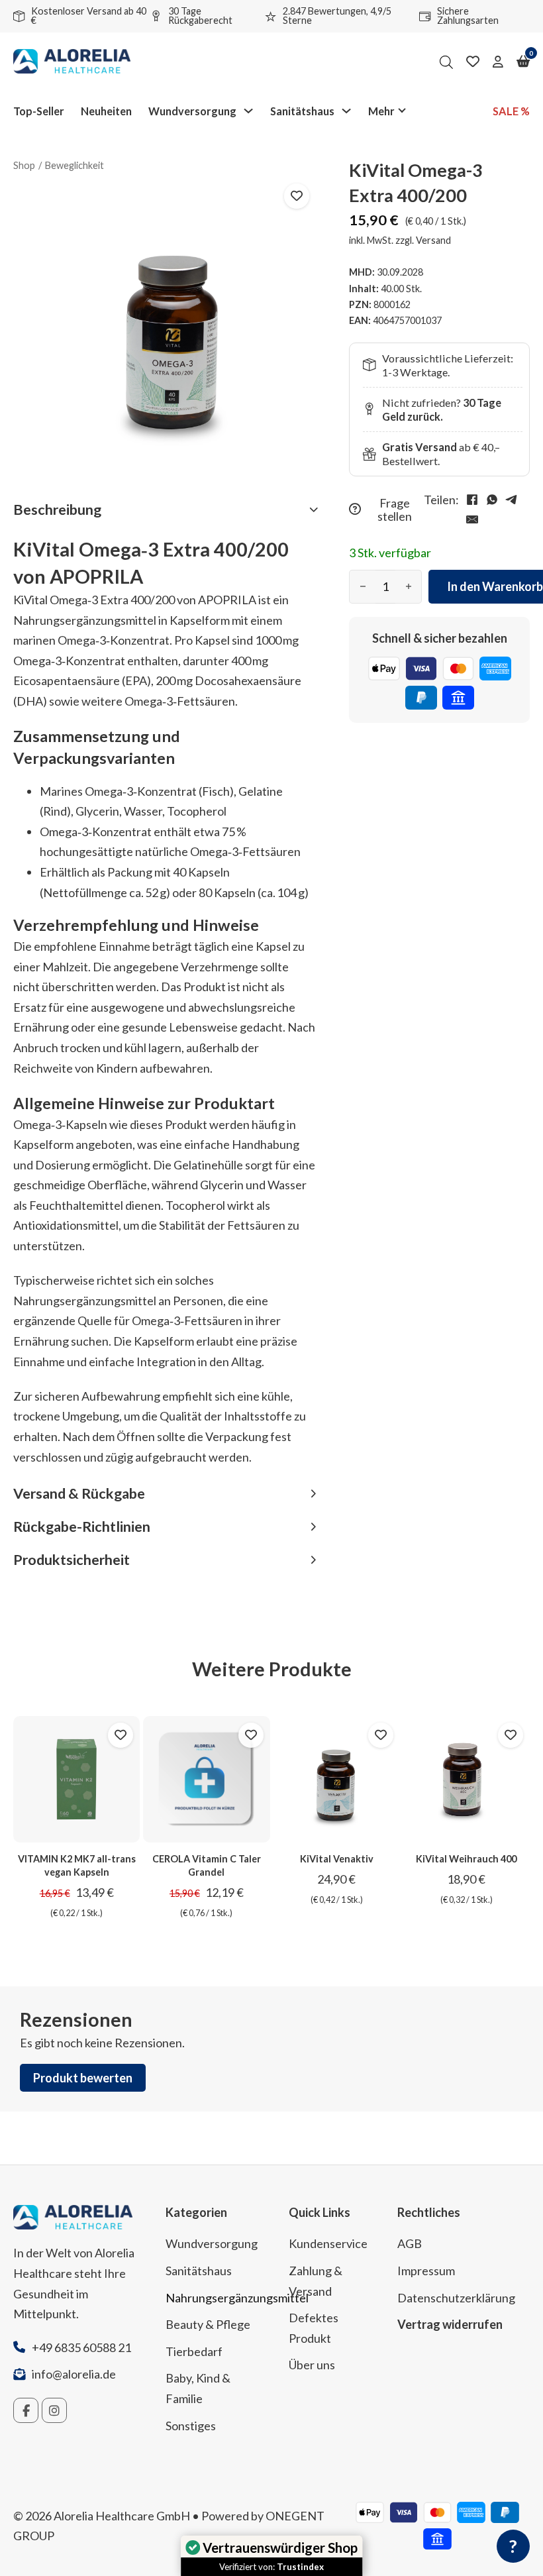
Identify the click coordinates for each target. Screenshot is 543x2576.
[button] (165, 510)
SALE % (511, 111)
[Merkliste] (473, 62)
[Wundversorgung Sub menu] (248, 111)
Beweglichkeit (74, 165)
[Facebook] (472, 500)
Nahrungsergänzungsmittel (217, 2298)
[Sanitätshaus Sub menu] (346, 111)
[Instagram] (54, 2410)
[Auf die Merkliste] (297, 196)
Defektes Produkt (314, 2328)
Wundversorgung (192, 111)
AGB (410, 2243)
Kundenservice (328, 2243)
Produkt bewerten (83, 2078)
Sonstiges (191, 2426)
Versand (433, 240)
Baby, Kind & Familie (198, 2388)
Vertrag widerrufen (450, 2324)
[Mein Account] (498, 62)
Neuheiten (106, 111)
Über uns (312, 2365)
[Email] (472, 519)
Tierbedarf (194, 2351)
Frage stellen (395, 510)
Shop (24, 165)
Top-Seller (39, 111)
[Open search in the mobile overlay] (446, 62)
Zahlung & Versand (316, 2281)
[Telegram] (512, 500)
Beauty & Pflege (208, 2324)
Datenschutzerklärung (456, 2298)
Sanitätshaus (302, 111)
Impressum (426, 2271)
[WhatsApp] (492, 500)
